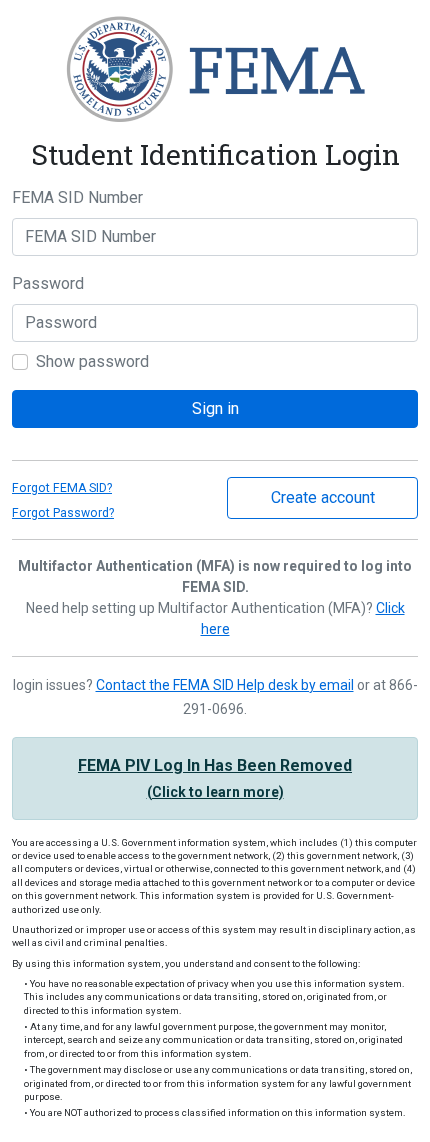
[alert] (215, 778)
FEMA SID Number (77, 197)
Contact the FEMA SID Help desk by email (225, 685)
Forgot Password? (63, 513)
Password (48, 283)
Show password (92, 361)
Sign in (215, 408)
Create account (323, 497)
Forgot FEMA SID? (62, 488)
